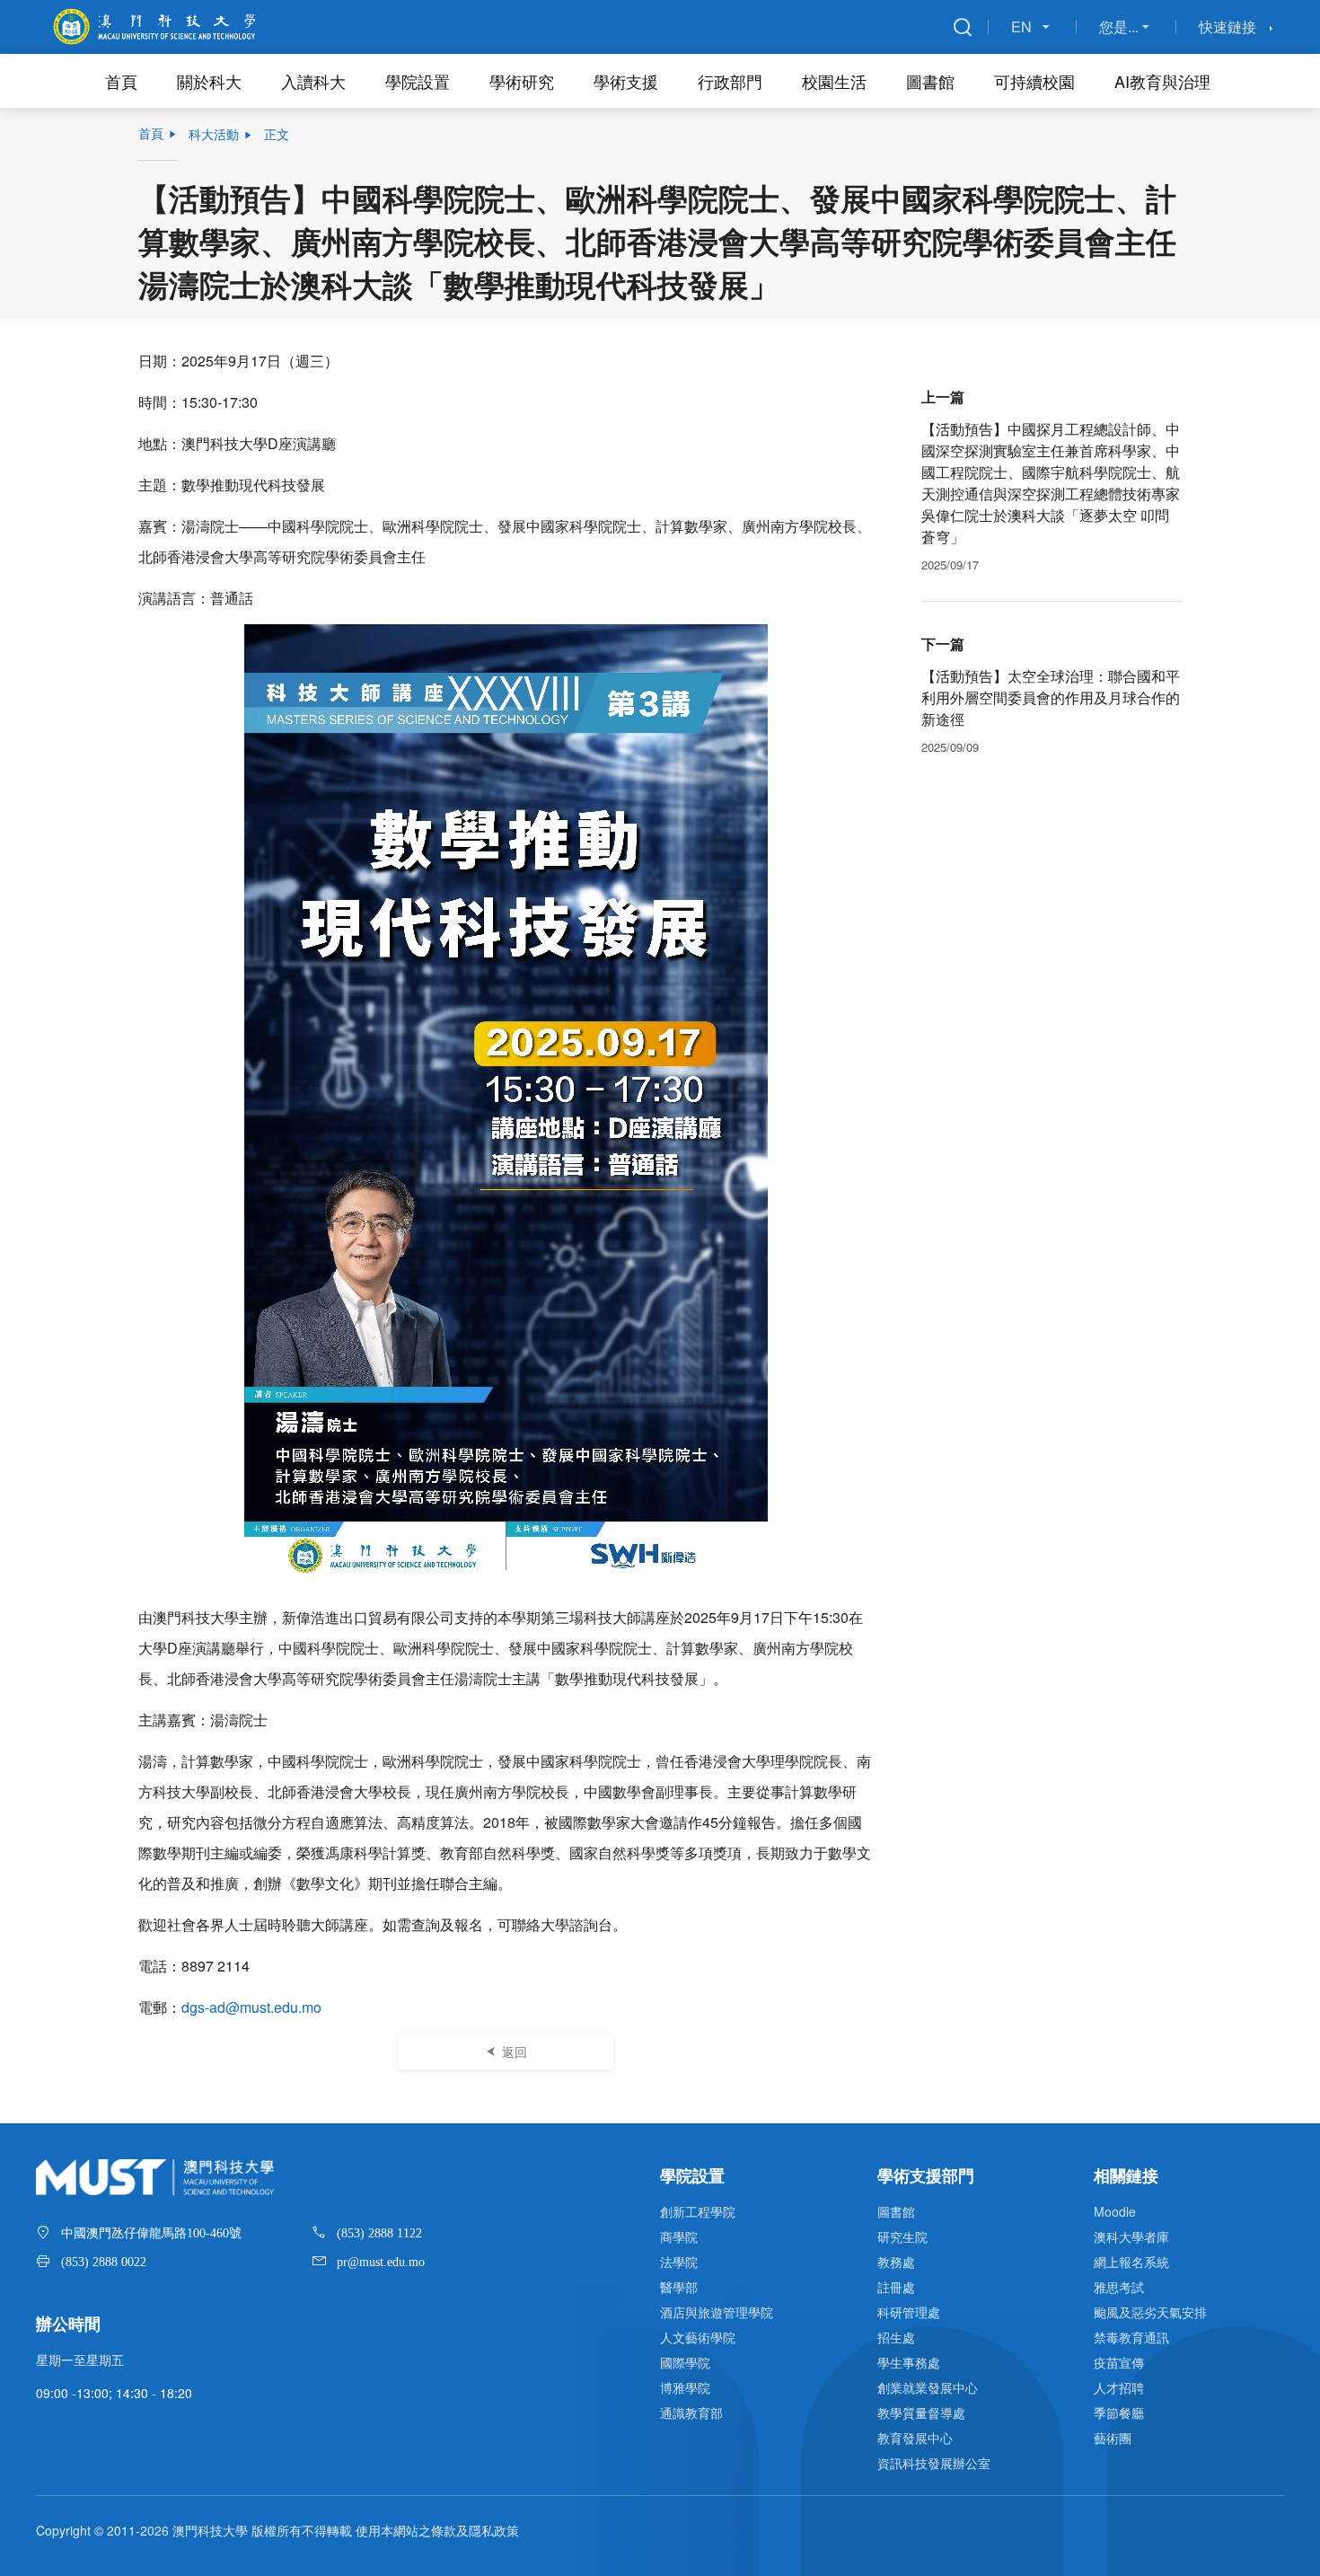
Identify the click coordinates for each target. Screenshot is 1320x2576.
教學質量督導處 (921, 2413)
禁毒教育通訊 (1131, 2337)
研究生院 (902, 2236)
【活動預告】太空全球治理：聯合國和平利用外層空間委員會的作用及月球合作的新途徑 (1051, 697)
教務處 (896, 2262)
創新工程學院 (698, 2211)
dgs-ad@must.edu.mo (251, 2007)
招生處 (896, 2337)
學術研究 (522, 81)
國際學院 (685, 2362)
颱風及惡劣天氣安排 (1150, 2312)
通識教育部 (691, 2413)
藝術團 (1113, 2438)
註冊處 (896, 2287)
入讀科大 (313, 81)
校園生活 (834, 81)
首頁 (121, 81)
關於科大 (209, 81)
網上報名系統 (1131, 2262)
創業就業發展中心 (928, 2387)
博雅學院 (685, 2387)
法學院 (679, 2262)
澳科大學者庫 (1131, 2236)
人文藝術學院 (698, 2337)
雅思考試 (1119, 2287)
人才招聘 (1119, 2387)
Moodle (1115, 2211)
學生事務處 (909, 2362)
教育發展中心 (915, 2438)
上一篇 (943, 397)
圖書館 (930, 81)
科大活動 (214, 134)
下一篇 (943, 644)
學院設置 (418, 81)
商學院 (679, 2236)
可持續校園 (1034, 81)
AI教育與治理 (1162, 81)
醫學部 (679, 2287)
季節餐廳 (1119, 2413)
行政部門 (730, 81)
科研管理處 (909, 2312)
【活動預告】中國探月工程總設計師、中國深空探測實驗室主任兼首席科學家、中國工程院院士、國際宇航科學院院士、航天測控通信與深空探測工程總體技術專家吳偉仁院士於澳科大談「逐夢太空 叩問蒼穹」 (1051, 483)
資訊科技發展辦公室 (934, 2463)
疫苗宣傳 (1119, 2362)
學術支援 (626, 81)
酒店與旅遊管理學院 (717, 2312)
